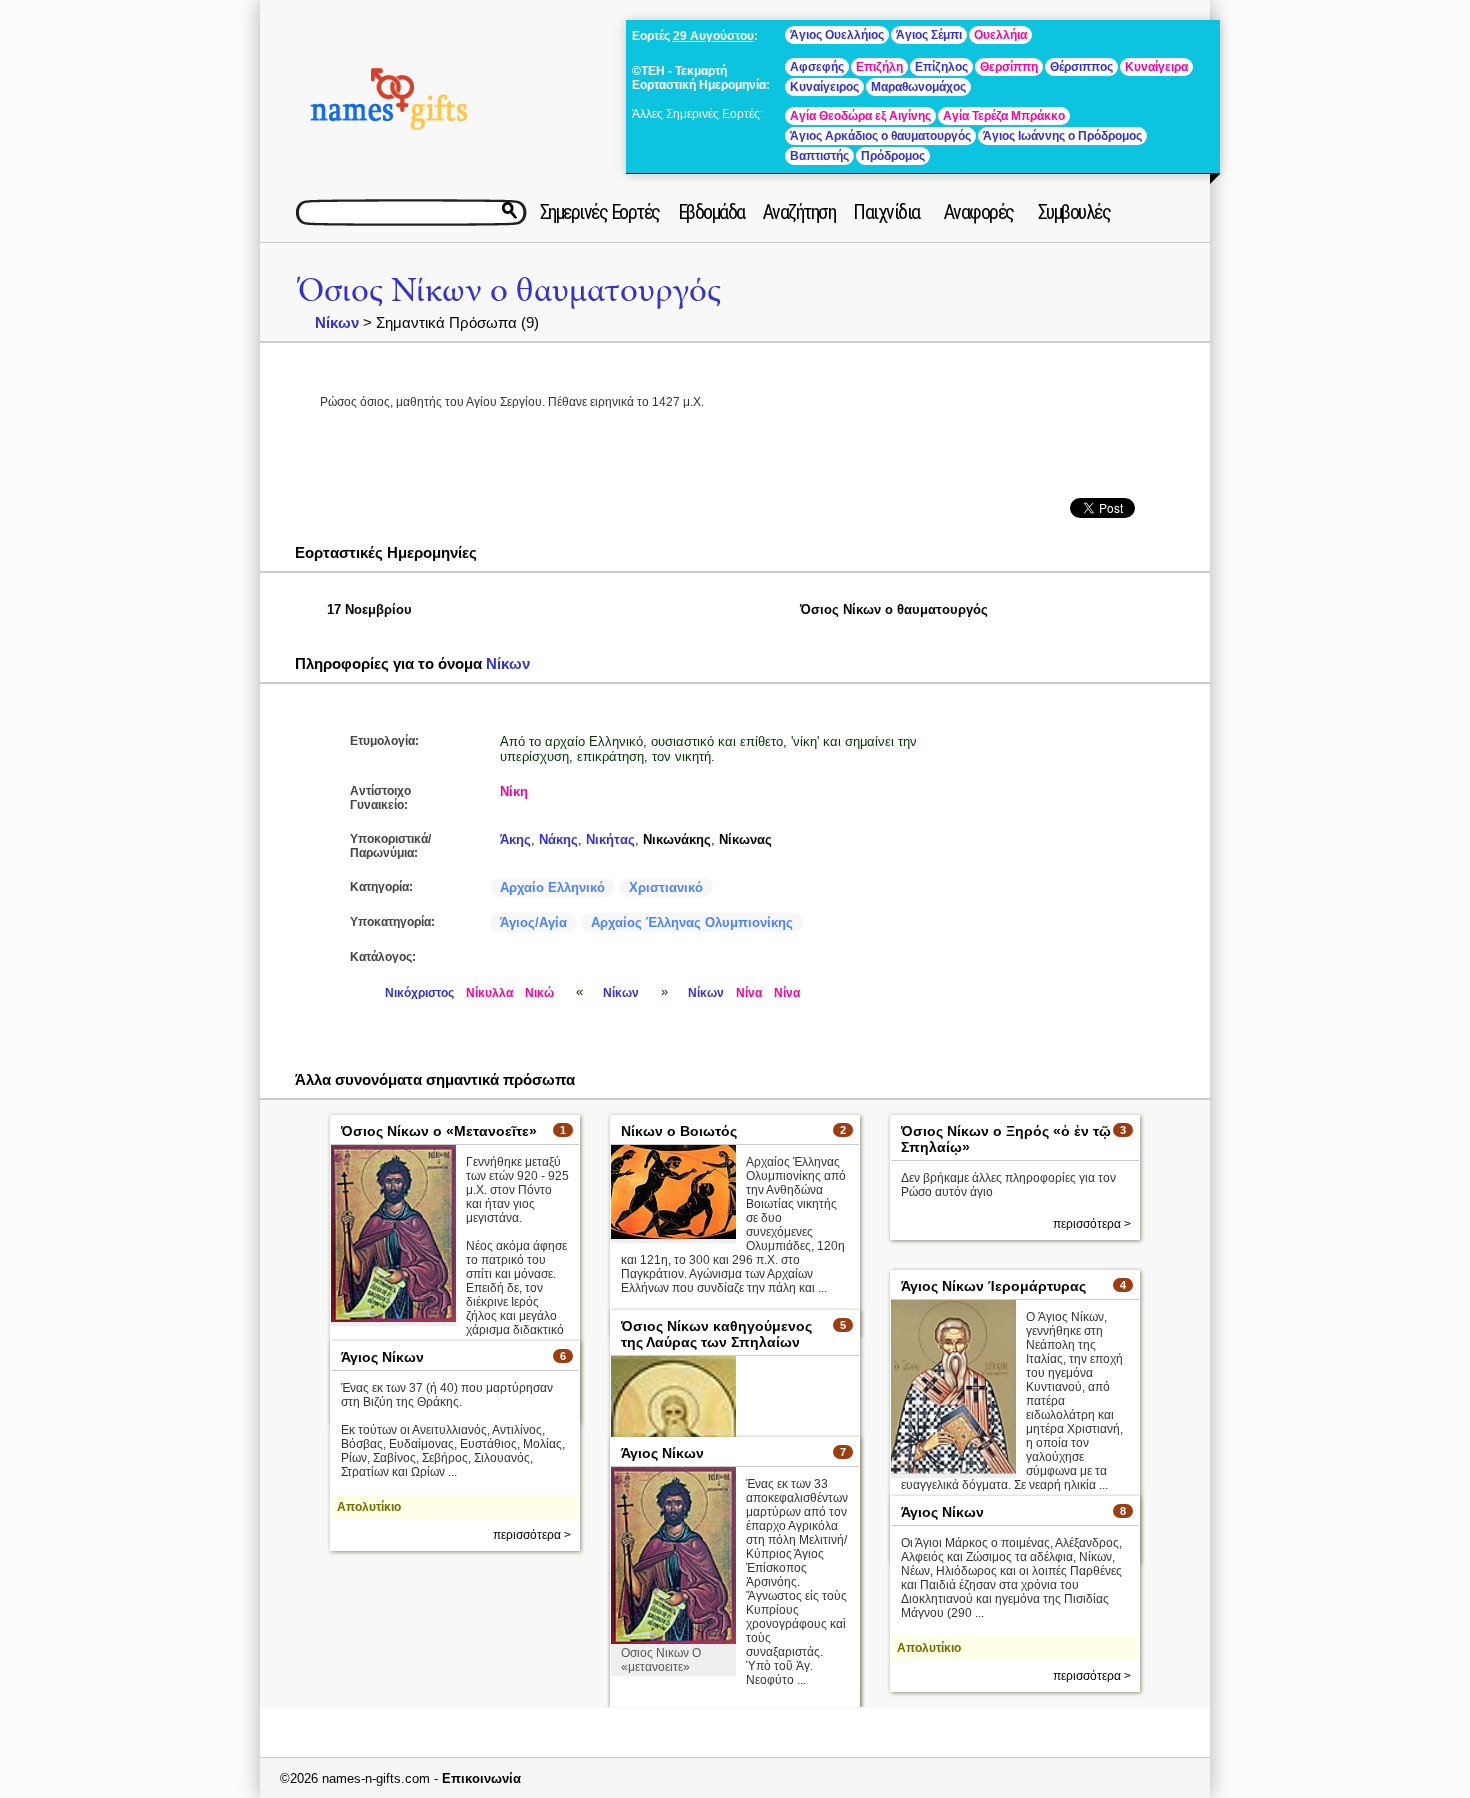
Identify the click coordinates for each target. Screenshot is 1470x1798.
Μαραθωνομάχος (918, 87)
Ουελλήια (1000, 35)
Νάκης (558, 839)
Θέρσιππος (1081, 67)
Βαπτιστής (819, 156)
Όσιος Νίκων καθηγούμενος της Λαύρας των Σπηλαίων (716, 1334)
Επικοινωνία (481, 1778)
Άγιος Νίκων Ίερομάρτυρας (993, 1286)
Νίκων (337, 322)
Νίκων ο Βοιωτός (679, 1131)
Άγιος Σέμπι (929, 35)
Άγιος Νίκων (382, 1357)
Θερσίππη (1009, 67)
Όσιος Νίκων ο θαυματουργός (509, 290)
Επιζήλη (879, 67)
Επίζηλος (941, 67)
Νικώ (539, 993)
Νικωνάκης (677, 839)
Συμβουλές (1074, 212)
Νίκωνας (745, 839)
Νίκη (514, 791)
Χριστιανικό (666, 887)
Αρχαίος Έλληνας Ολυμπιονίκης (692, 922)
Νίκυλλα (489, 993)
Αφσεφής (817, 67)
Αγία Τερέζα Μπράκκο (1004, 116)
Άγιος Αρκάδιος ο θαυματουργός (880, 136)
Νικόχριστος (419, 993)
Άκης (515, 839)
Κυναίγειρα (1156, 67)
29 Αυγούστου (713, 36)
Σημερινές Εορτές (600, 212)
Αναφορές (979, 212)
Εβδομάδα (711, 212)
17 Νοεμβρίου (369, 609)
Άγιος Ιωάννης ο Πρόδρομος (1062, 136)
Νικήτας (610, 839)
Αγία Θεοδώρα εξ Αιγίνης (860, 116)
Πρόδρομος (893, 156)
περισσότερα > (1092, 1224)
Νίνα (749, 993)
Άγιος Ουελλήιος (837, 35)
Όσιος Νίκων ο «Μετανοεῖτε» (439, 1131)
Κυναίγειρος (824, 87)
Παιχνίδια (886, 212)
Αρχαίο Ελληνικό (552, 887)
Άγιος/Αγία (533, 922)
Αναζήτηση (799, 212)
